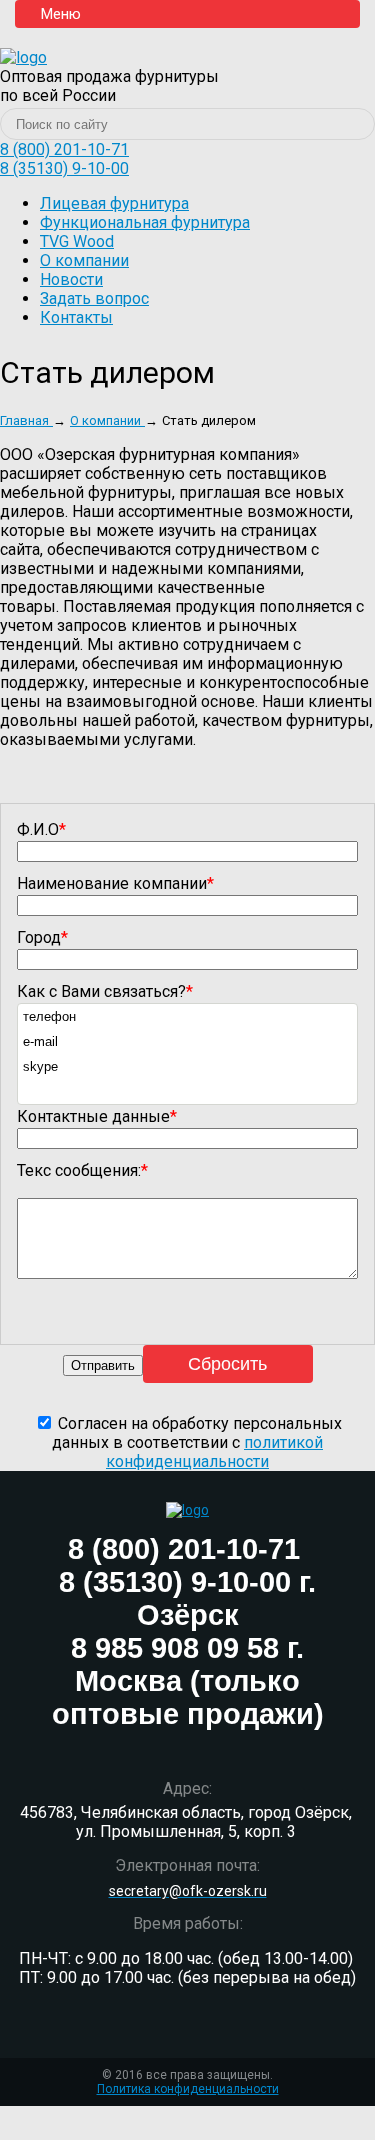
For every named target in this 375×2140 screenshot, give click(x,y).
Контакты (76, 317)
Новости (71, 279)
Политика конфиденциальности (188, 2089)
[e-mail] (187, 1041)
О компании (84, 260)
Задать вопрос (94, 298)
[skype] (187, 1066)
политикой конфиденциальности (214, 1452)
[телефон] (187, 1016)
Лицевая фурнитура (114, 203)
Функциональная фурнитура (145, 222)
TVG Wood (77, 241)
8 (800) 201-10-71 (64, 149)
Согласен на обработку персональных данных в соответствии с (197, 1442)
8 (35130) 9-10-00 (64, 168)
